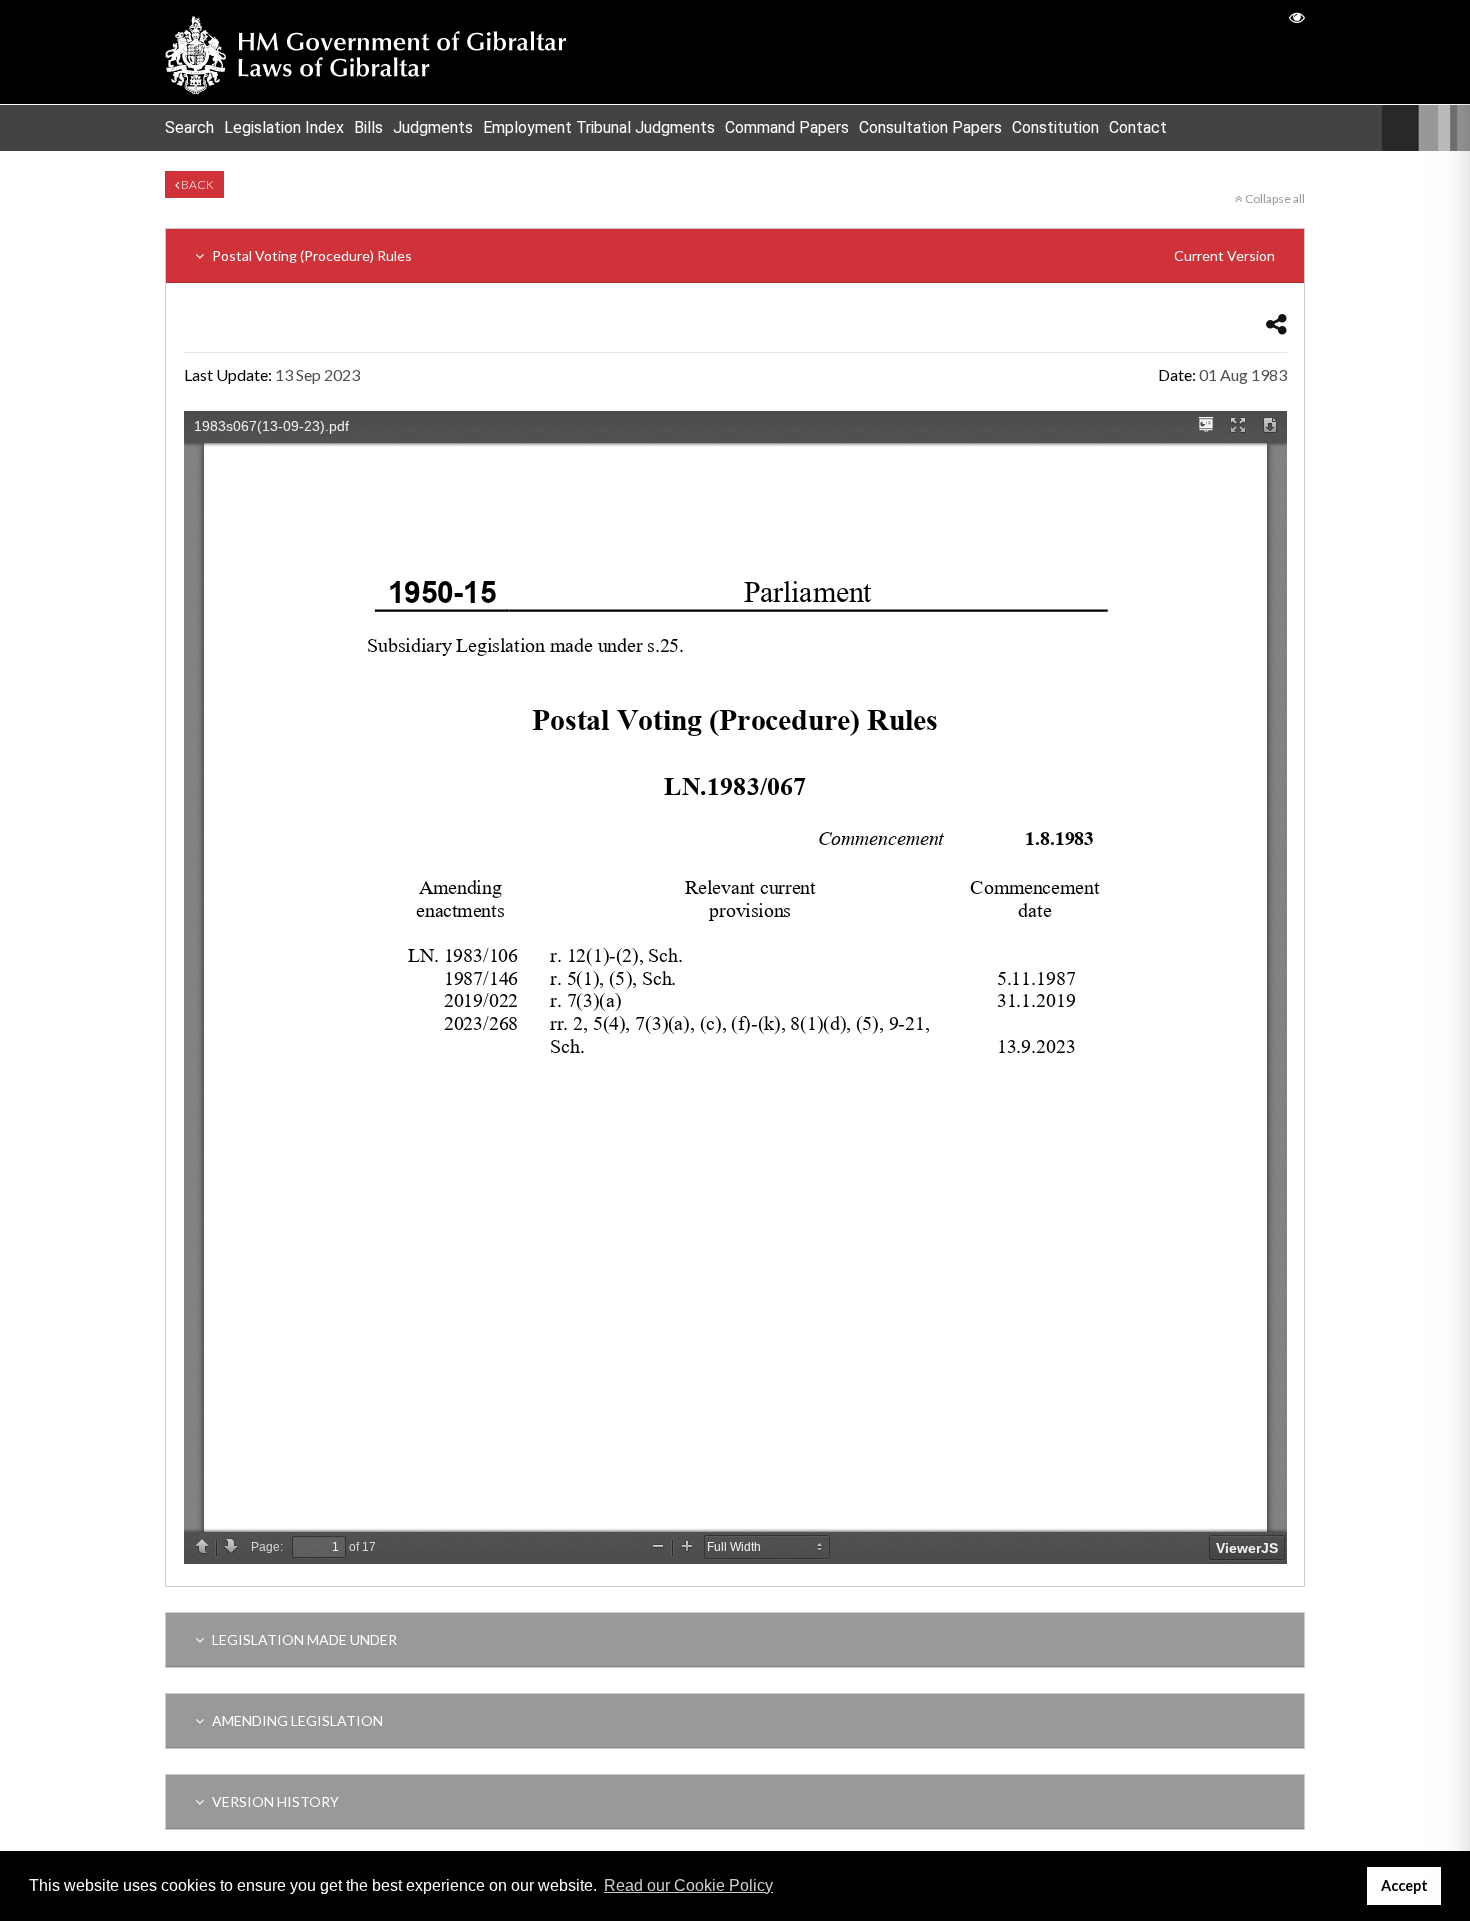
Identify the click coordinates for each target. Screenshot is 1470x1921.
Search (189, 127)
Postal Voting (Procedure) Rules (742, 255)
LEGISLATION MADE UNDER (303, 1639)
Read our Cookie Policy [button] (688, 1885)
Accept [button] (1404, 1885)
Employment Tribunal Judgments (599, 127)
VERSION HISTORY (274, 1801)
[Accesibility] (1297, 16)
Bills (368, 127)
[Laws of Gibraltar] (366, 52)
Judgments (433, 127)
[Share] (1276, 323)
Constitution (1055, 127)
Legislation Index (284, 127)
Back (196, 184)
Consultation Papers (930, 127)
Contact (1138, 127)
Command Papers (787, 127)
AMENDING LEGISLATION (296, 1720)
